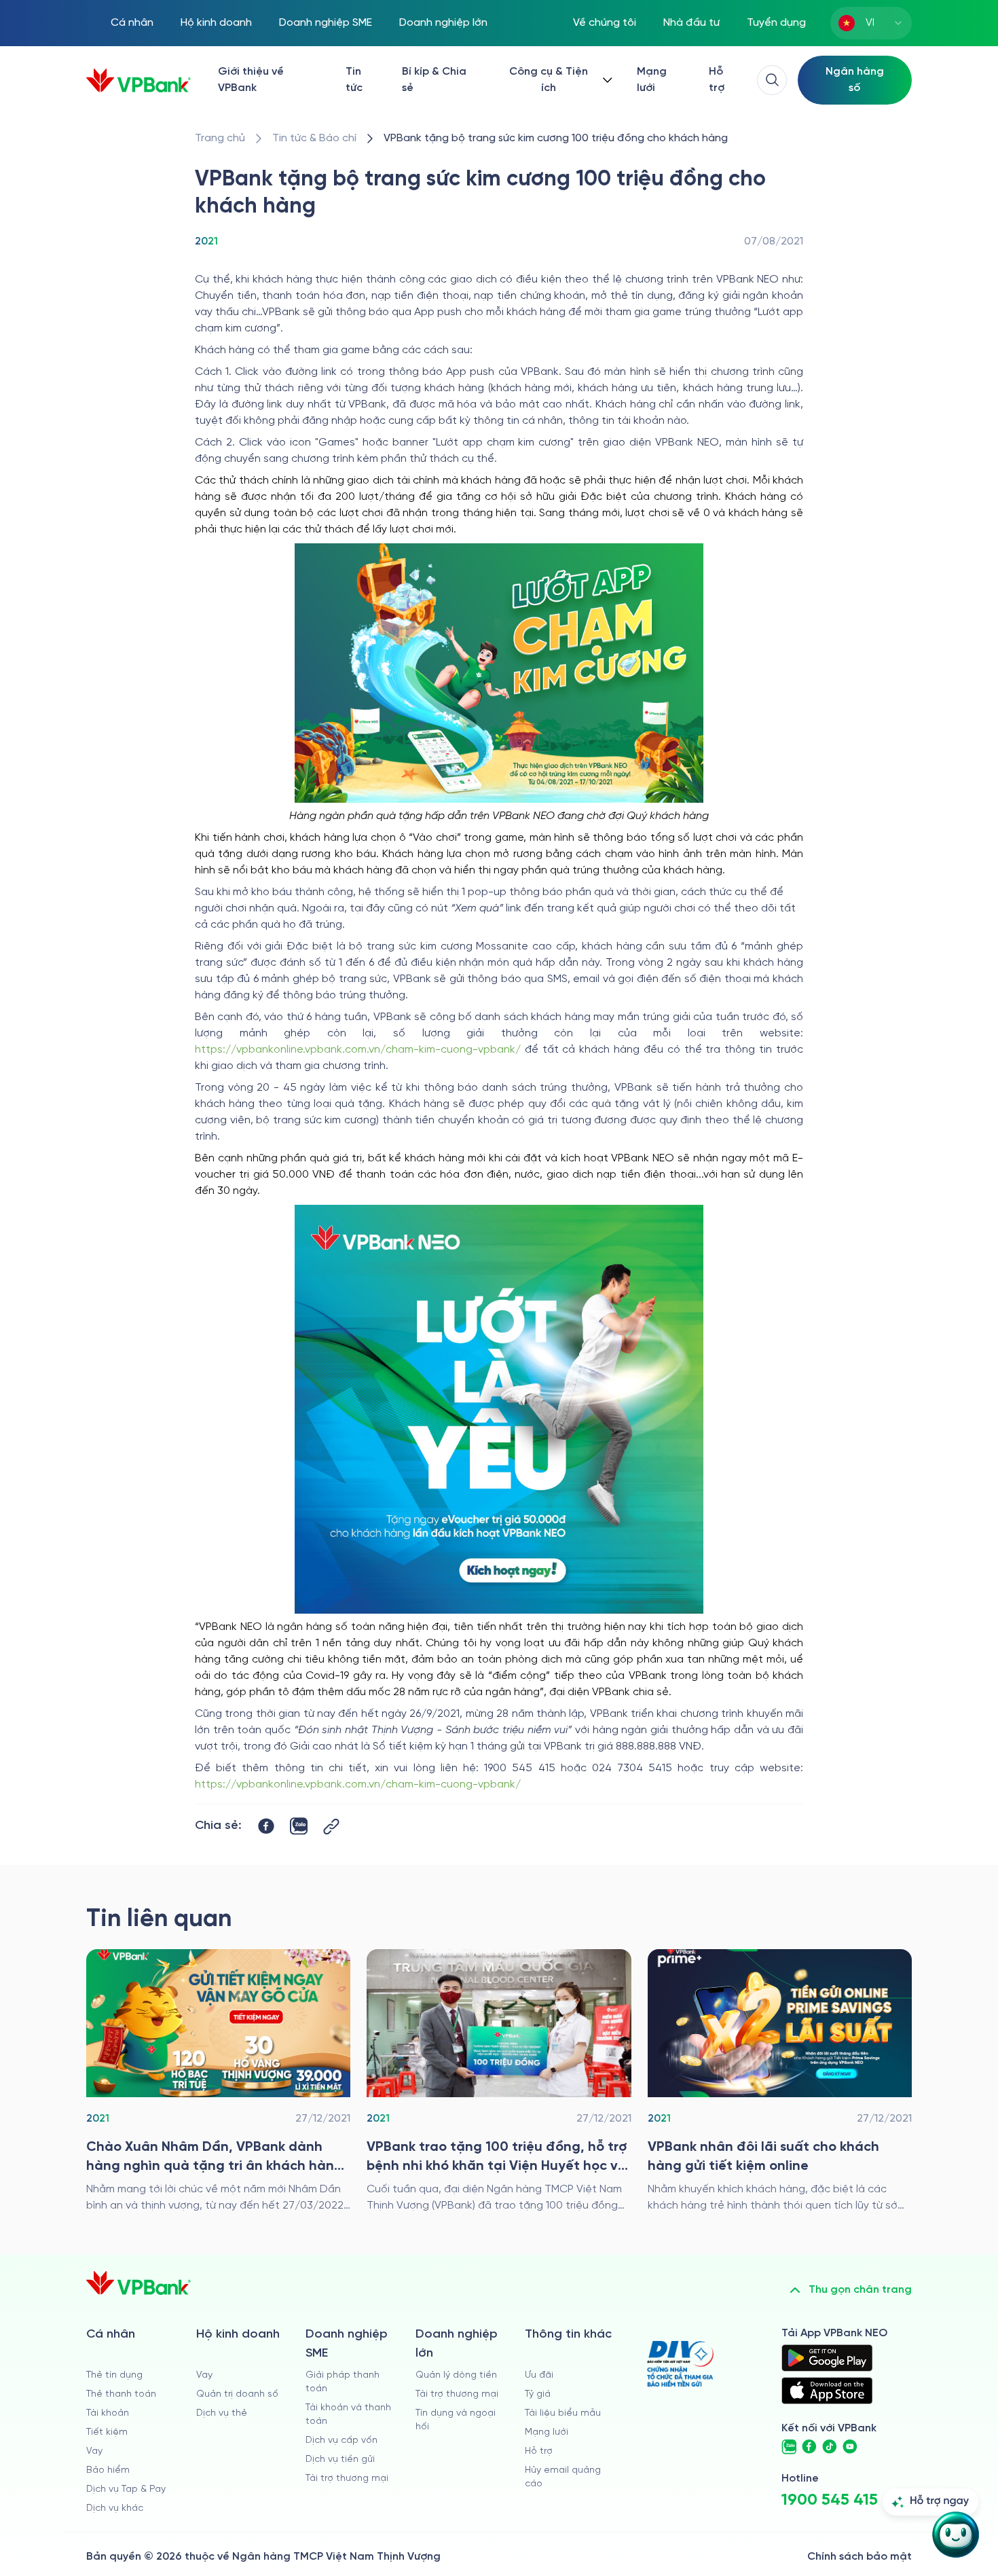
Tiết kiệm (107, 2432)
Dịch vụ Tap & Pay (126, 2489)
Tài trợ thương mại (347, 2479)
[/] (138, 80)
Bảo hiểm (108, 2470)
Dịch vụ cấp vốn (341, 2441)
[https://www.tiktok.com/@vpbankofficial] (830, 2447)
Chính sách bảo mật (860, 2557)
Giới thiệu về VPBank (251, 80)
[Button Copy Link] (331, 1827)
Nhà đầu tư (691, 23)
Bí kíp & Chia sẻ (434, 80)
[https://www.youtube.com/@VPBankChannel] (850, 2447)
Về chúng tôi (605, 23)
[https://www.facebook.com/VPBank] (809, 2447)
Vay (94, 2451)
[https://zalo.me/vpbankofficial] (789, 2447)
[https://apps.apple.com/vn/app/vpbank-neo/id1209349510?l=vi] (827, 2391)
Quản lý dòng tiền (456, 2375)
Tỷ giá (538, 2394)
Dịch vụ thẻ (222, 2413)
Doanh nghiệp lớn (443, 23)
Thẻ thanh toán (121, 2394)
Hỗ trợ (717, 80)
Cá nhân (132, 23)
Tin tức (354, 80)
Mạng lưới (652, 80)
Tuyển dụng (776, 23)
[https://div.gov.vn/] (680, 2364)
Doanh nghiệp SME (326, 23)
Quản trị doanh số (237, 2394)
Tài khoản (108, 2413)
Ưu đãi (539, 2375)
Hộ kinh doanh (216, 23)
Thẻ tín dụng (114, 2375)
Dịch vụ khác (115, 2508)
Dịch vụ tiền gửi (340, 2460)
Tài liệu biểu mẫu (563, 2413)
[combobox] (871, 23)
